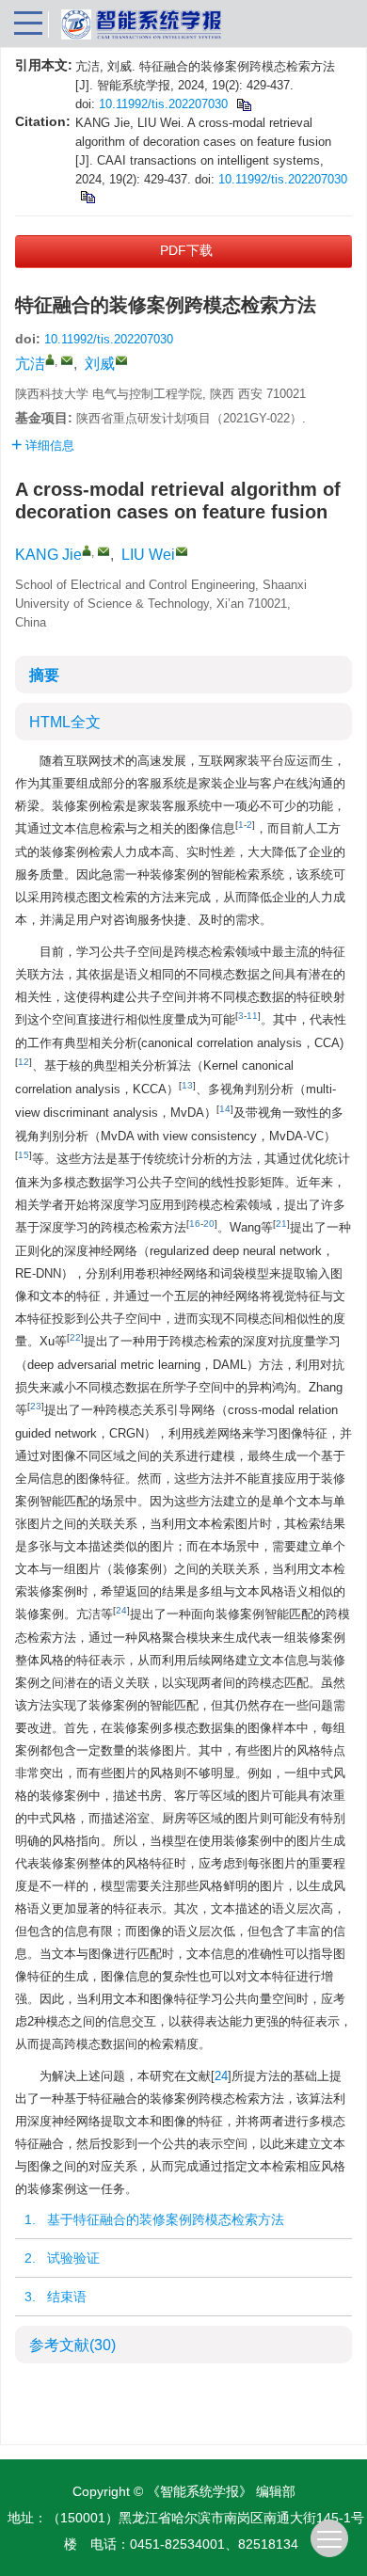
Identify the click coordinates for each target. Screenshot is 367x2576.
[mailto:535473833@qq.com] (121, 360)
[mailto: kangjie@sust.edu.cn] (104, 551)
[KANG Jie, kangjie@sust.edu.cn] (87, 550)
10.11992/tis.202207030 (163, 104)
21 (281, 1224)
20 (209, 1224)
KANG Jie (48, 555)
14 (225, 1109)
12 (24, 1062)
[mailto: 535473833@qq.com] (182, 551)
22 (75, 1337)
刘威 (100, 364)
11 (252, 1016)
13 (187, 1085)
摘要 (44, 675)
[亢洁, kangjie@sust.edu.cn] (50, 359)
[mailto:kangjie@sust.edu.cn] (67, 360)
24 (121, 1610)
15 (24, 1155)
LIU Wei (148, 555)
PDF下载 (186, 250)
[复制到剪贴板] (243, 104)
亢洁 (30, 364)
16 (195, 1224)
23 (36, 1406)
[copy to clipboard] (87, 196)
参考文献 (72, 2345)
